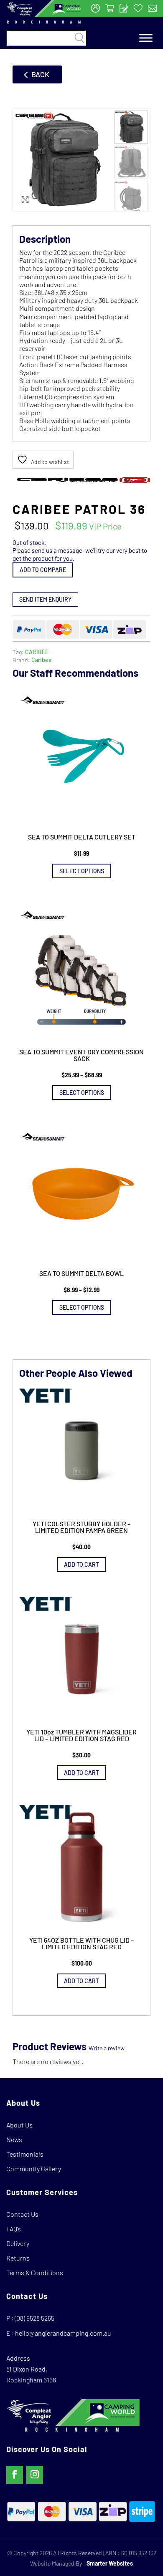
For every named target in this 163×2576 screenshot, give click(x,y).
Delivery (18, 2243)
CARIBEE (37, 652)
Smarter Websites (110, 2563)
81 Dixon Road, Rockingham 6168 (31, 2374)
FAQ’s (14, 2229)
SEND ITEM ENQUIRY (45, 599)
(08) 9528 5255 (34, 2318)
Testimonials (25, 2154)
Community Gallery (34, 2169)
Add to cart (81, 1564)
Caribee (42, 660)
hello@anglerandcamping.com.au (63, 2333)
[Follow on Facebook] (15, 2475)
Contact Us (22, 2214)
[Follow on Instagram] (35, 2475)
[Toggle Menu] (146, 38)
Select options (82, 871)
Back (40, 74)
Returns (18, 2258)
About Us (19, 2125)
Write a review (107, 2048)
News (14, 2139)
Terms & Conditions (35, 2272)
